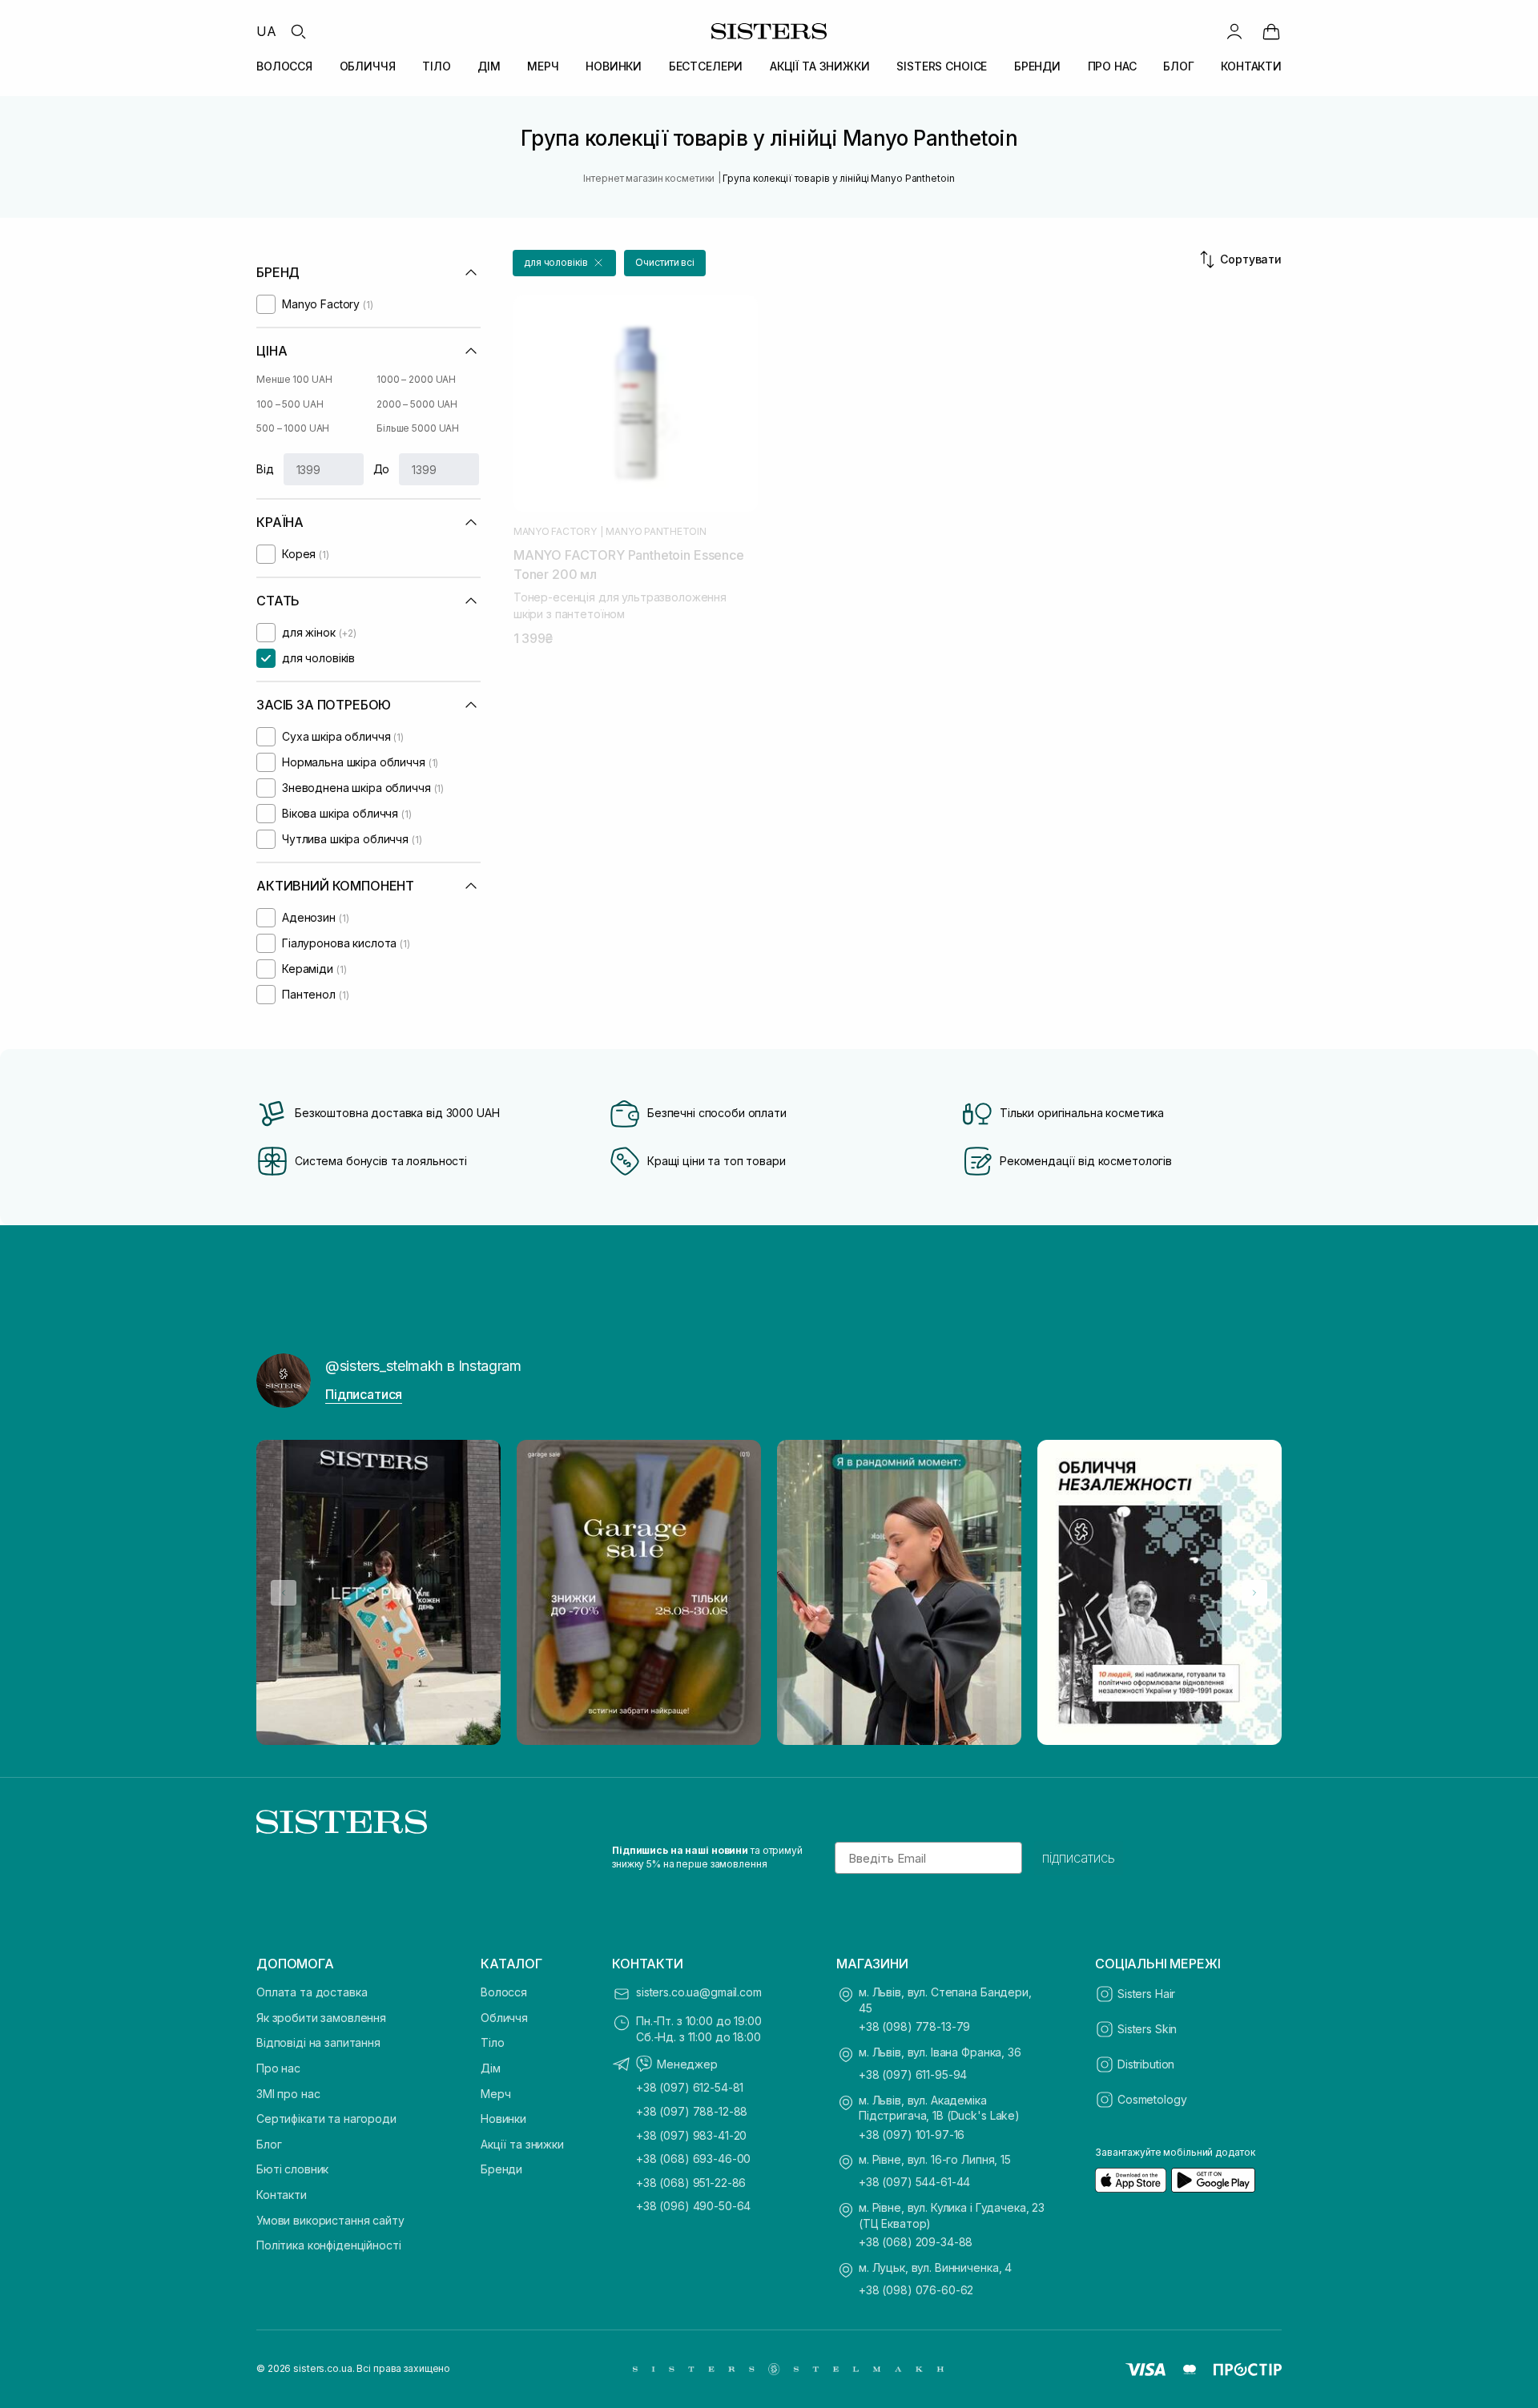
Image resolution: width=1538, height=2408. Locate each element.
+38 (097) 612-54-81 (690, 2087)
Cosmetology (1152, 2099)
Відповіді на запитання (318, 2042)
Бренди (501, 2169)
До (382, 469)
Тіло (492, 2042)
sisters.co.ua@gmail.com (699, 1992)
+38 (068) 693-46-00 (693, 2159)
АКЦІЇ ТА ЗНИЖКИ (820, 66)
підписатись (1079, 1858)
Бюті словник (292, 2169)
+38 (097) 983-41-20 (691, 2135)
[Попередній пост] (284, 1593)
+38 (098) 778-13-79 (914, 2026)
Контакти (282, 2195)
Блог (269, 2144)
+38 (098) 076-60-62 (916, 2290)
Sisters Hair (1146, 1994)
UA (266, 31)
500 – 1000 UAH (293, 428)
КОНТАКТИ (1251, 66)
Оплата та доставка (312, 1992)
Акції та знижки (522, 2144)
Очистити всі (665, 262)
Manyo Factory (555, 532)
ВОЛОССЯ (284, 66)
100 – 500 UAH (290, 404)
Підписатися (364, 1394)
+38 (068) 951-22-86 (691, 2183)
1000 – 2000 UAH (416, 379)
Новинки (503, 2119)
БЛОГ (1178, 66)
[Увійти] (1234, 31)
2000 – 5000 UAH (417, 404)
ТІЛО (436, 66)
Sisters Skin (1147, 2029)
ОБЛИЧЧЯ (368, 66)
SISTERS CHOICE (942, 66)
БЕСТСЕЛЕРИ (706, 66)
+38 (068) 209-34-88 (916, 2242)
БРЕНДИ (1037, 66)
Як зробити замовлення (321, 2018)
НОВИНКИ (614, 66)
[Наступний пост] (1254, 1593)
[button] (564, 263)
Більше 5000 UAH (418, 428)
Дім (491, 2068)
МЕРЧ (543, 66)
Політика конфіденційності (329, 2245)
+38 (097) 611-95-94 (913, 2074)
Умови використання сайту (330, 2220)
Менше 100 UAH (294, 379)
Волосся (504, 1992)
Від (265, 469)
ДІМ (489, 66)
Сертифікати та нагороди (326, 2119)
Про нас (278, 2068)
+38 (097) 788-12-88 (692, 2111)
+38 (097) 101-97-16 (912, 2135)
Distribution (1146, 2064)
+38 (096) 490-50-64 (693, 2206)
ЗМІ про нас (288, 2094)
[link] (1271, 31)
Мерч (495, 2094)
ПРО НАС (1112, 66)
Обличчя (504, 2018)
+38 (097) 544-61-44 (914, 2182)
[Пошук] (298, 31)
